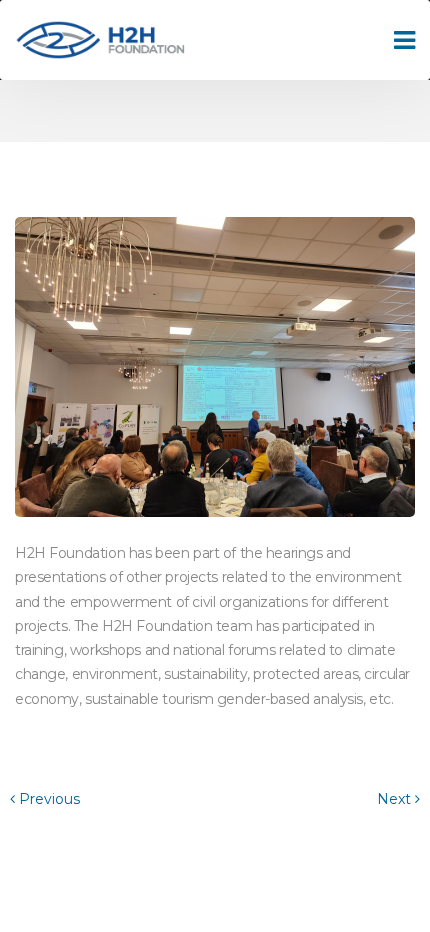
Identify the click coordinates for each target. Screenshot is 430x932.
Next (396, 799)
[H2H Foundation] (100, 40)
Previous (47, 799)
